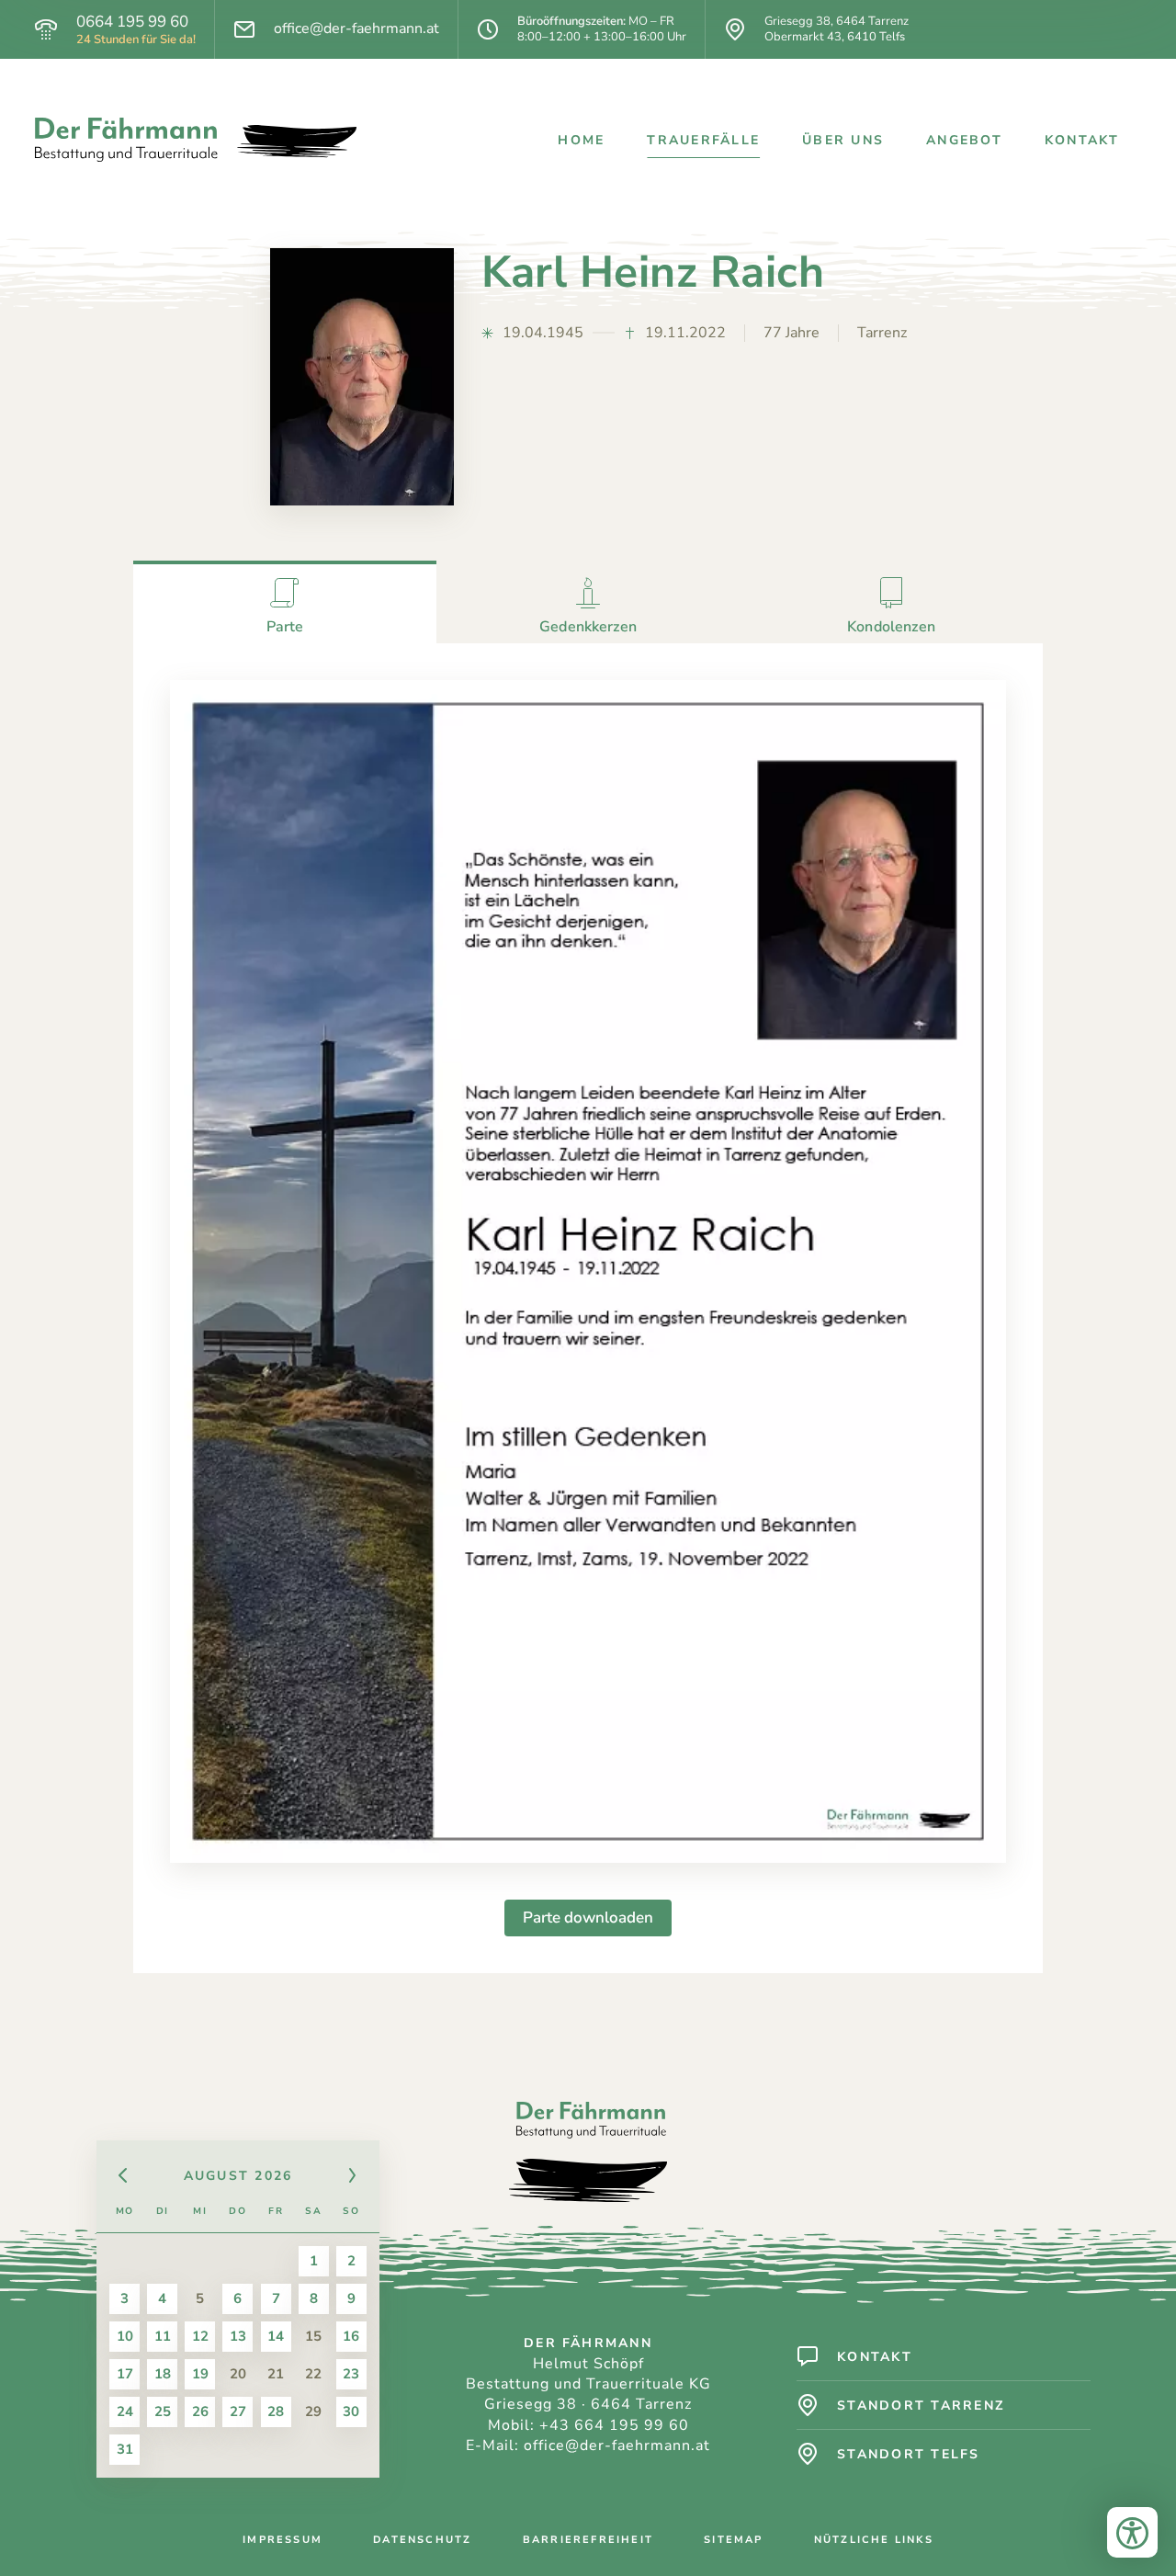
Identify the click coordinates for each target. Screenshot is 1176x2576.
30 (351, 2411)
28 (276, 2411)
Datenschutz (422, 2540)
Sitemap (733, 2540)
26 (200, 2411)
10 (125, 2336)
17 (125, 2374)
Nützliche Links (874, 2540)
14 (276, 2336)
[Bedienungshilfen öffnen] (1132, 2532)
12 (200, 2336)
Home (581, 140)
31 (125, 2449)
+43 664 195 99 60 (614, 2425)
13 (238, 2336)
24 (125, 2411)
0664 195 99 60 (132, 22)
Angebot (964, 140)
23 (351, 2374)
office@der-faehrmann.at (356, 29)
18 (163, 2374)
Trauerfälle (703, 140)
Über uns (843, 140)
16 (351, 2336)
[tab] (285, 602)
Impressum (283, 2540)
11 (163, 2336)
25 (163, 2411)
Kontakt (1082, 140)
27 (238, 2411)
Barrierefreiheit (588, 2540)
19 (200, 2374)
